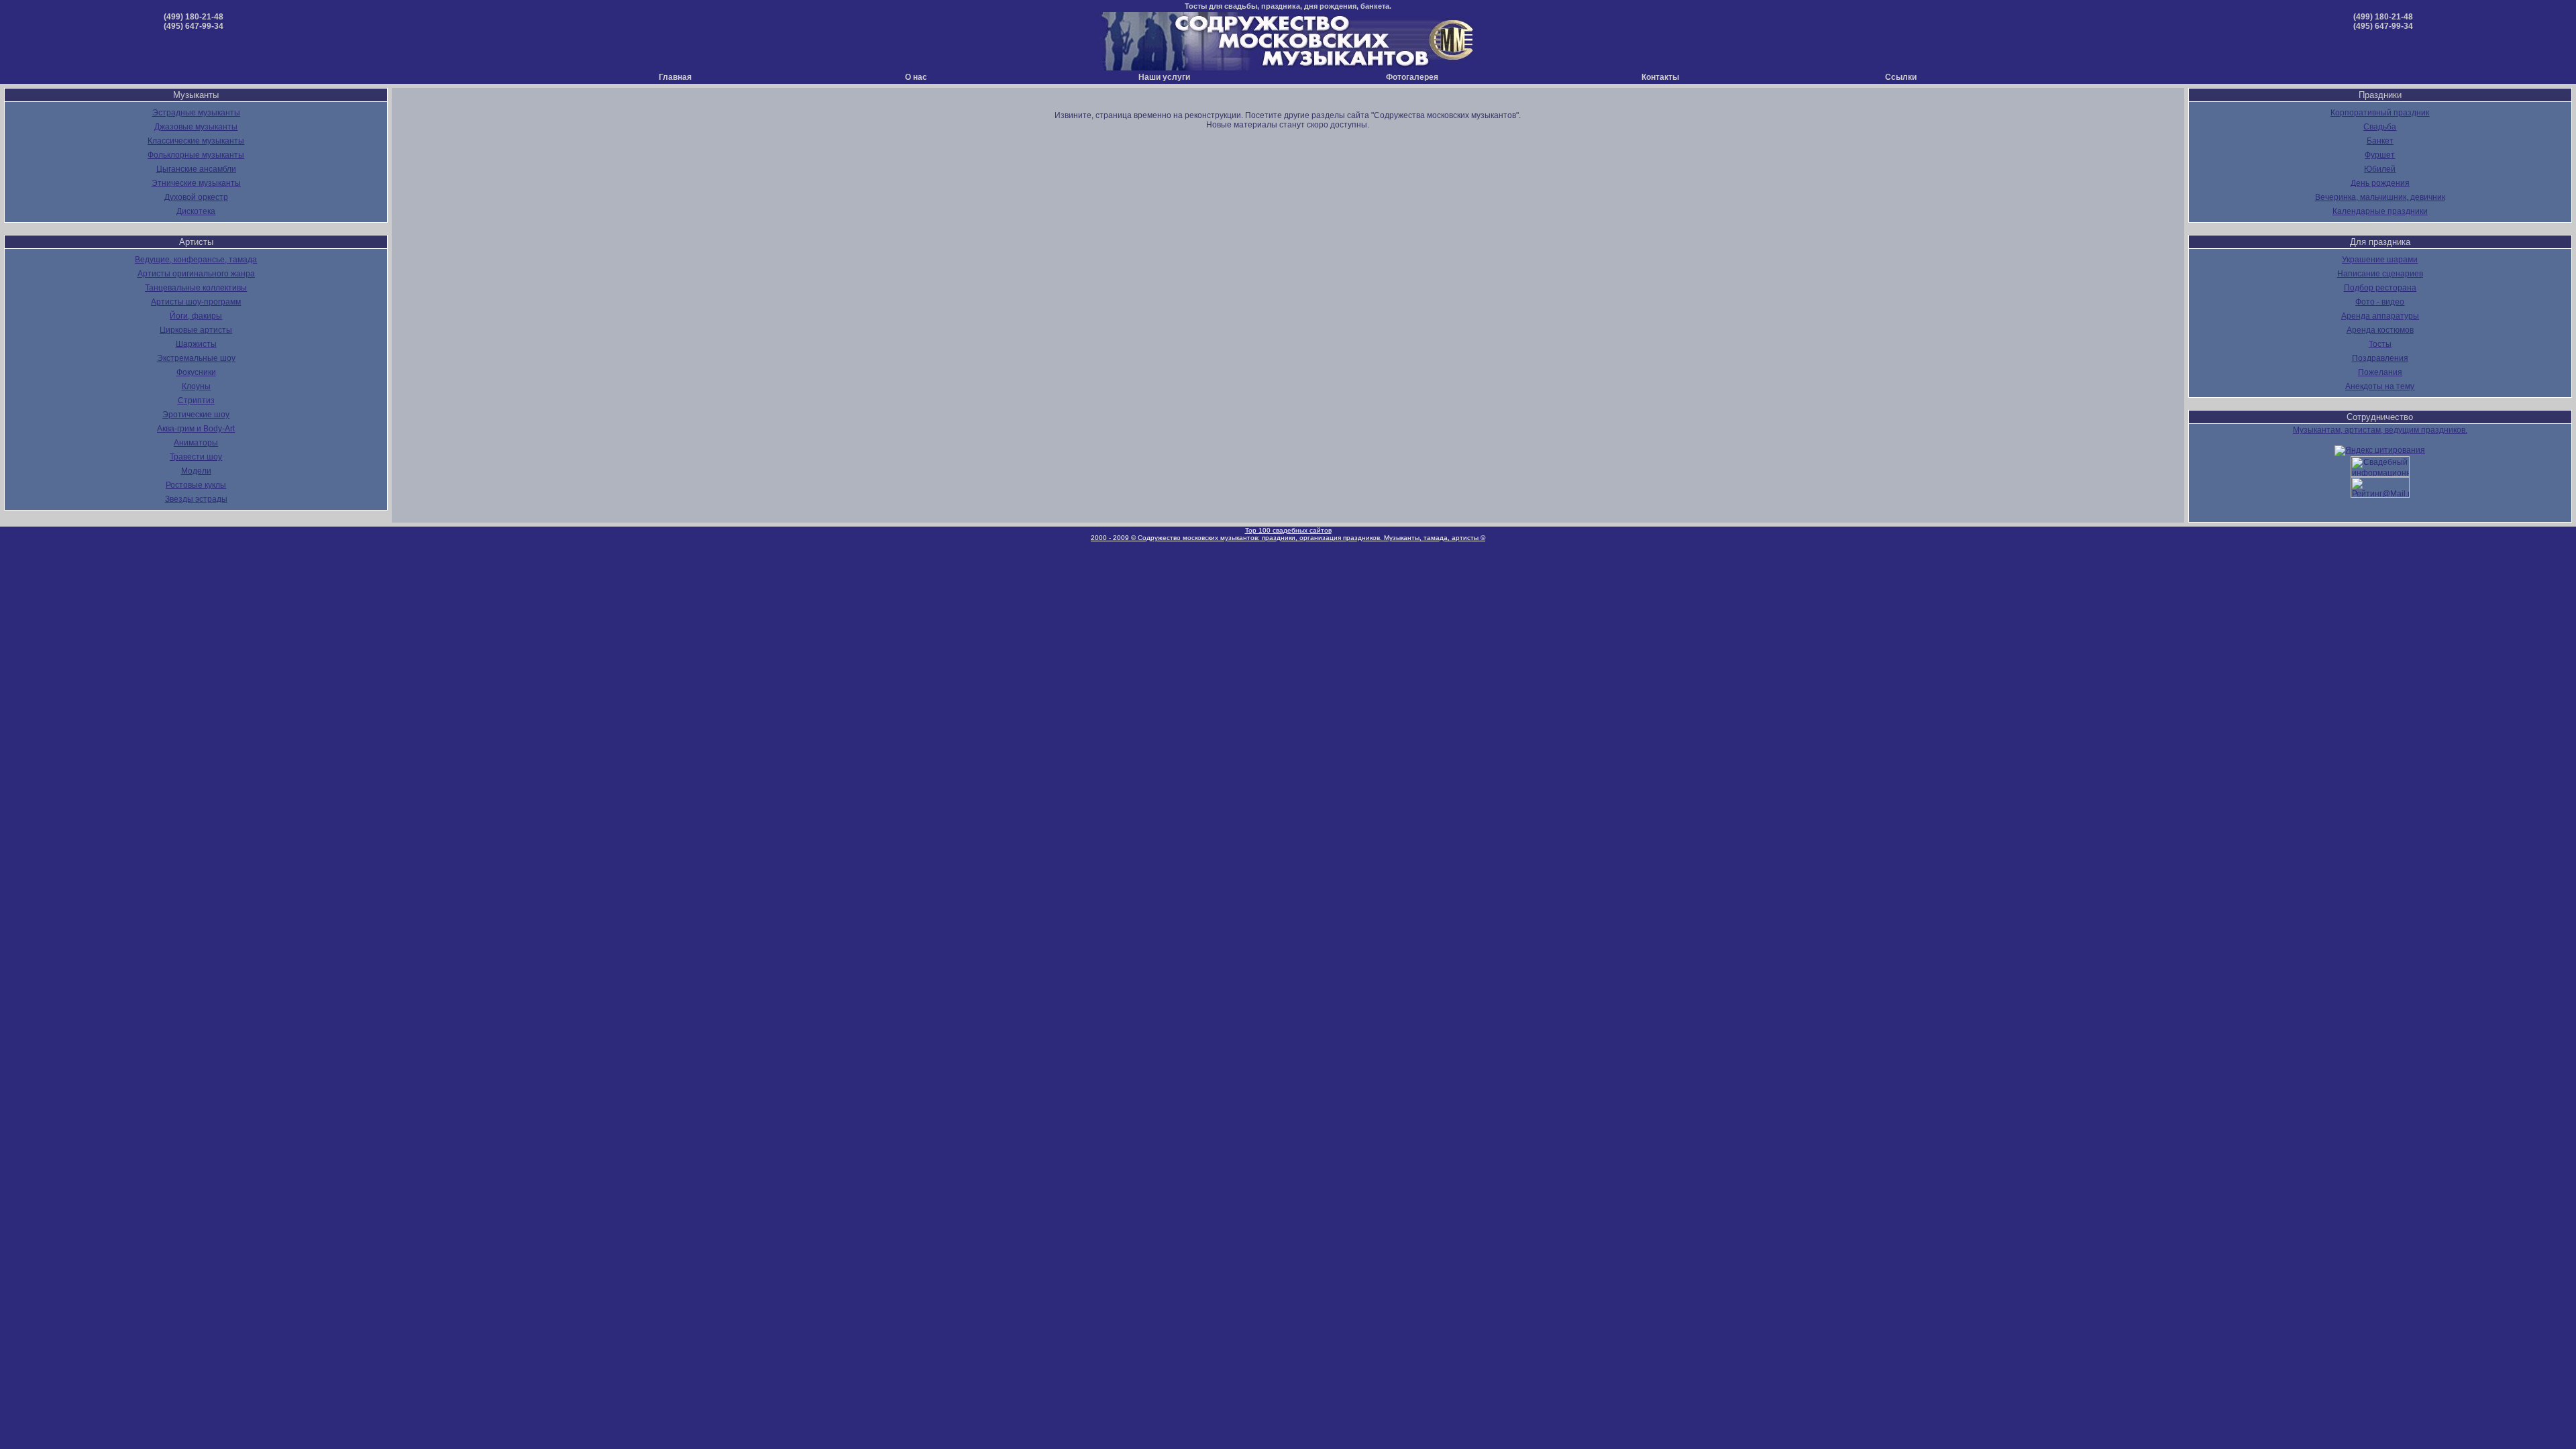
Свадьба (2380, 127)
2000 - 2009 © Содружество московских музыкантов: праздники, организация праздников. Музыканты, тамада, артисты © (1288, 538)
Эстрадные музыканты (196, 113)
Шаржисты (196, 344)
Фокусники (196, 372)
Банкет (2380, 141)
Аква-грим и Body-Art (196, 429)
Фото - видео (2380, 302)
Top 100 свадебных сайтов (1288, 530)
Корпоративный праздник (2380, 113)
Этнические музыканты (196, 183)
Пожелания (2380, 372)
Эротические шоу (196, 415)
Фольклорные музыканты (196, 155)
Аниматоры (196, 443)
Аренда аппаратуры (2380, 316)
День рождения (2380, 183)
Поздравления (2380, 358)
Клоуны (196, 386)
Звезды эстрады (196, 499)
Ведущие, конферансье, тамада (196, 260)
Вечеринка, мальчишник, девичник (2380, 197)
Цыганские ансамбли (196, 169)
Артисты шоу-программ (196, 302)
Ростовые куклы (196, 485)
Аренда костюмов (2380, 330)
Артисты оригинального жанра (196, 274)
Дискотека (196, 211)
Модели (196, 471)
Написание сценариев (2380, 274)
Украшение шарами (2380, 260)
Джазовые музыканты (196, 127)
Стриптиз (196, 400)
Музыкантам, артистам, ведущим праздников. (2380, 430)
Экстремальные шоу (196, 358)
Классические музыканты (196, 141)
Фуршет (2380, 155)
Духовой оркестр (196, 197)
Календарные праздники (2380, 211)
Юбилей (2380, 169)
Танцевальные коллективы (196, 288)
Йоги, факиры (196, 316)
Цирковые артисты (196, 330)
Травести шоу (196, 457)
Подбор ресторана (2380, 288)
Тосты (2380, 344)
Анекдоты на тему (2380, 386)
